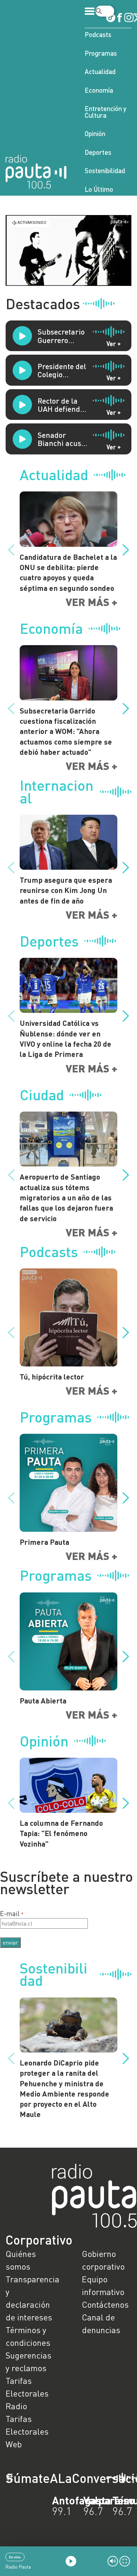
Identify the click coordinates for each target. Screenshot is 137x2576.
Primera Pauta (44, 1542)
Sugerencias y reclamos (28, 2361)
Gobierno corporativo (103, 2260)
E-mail (10, 1913)
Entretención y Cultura (106, 112)
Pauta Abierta (43, 1700)
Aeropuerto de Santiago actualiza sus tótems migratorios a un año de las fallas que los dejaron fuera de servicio (66, 1197)
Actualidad (100, 71)
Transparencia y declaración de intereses (30, 2298)
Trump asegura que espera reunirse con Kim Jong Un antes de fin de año (66, 890)
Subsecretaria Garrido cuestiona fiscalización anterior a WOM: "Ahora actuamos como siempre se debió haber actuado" (66, 731)
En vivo (15, 2557)
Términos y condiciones (28, 2336)
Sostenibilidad (105, 170)
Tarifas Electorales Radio (27, 2393)
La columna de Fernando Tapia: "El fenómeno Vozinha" (61, 1833)
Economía (99, 90)
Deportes (98, 152)
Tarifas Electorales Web (27, 2431)
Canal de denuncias (101, 2323)
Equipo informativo (103, 2285)
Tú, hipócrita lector (52, 1376)
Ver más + (92, 602)
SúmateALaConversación (49, 2478)
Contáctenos (105, 2304)
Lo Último (99, 189)
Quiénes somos (21, 2260)
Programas (101, 53)
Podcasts (98, 34)
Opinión (95, 133)
